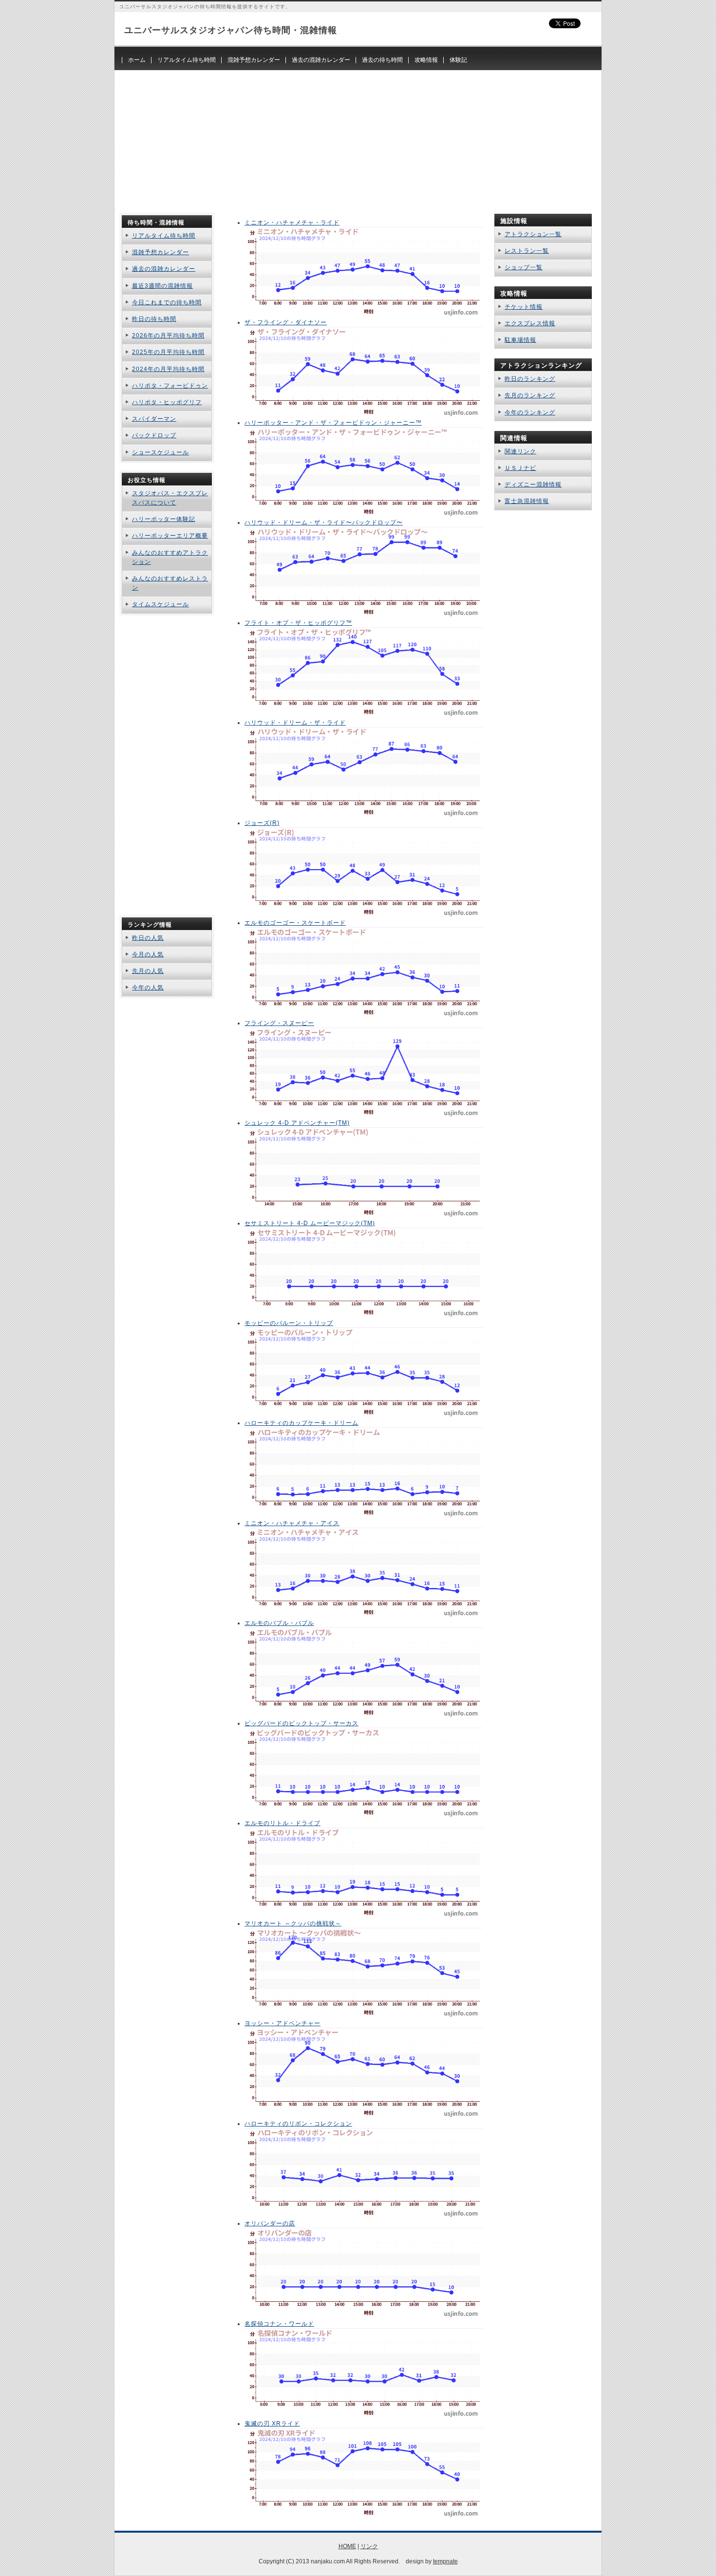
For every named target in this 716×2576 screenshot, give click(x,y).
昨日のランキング (530, 379)
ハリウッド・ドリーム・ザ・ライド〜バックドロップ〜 (324, 523)
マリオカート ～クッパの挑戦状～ (293, 1923)
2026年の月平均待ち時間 (168, 336)
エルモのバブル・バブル (279, 1623)
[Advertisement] (358, 138)
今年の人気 (148, 988)
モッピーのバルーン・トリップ (289, 1323)
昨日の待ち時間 (154, 319)
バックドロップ (154, 435)
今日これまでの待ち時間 (167, 302)
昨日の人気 (148, 938)
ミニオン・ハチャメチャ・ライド (292, 223)
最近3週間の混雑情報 (162, 286)
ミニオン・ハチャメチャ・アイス (292, 1523)
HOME (347, 2546)
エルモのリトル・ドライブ (283, 1823)
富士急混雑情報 (527, 501)
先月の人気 (148, 971)
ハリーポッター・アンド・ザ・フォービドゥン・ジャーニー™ (333, 423)
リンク (369, 2546)
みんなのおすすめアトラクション (170, 557)
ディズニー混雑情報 (533, 485)
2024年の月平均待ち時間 (168, 369)
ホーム (137, 60)
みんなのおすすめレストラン (170, 583)
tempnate (445, 2561)
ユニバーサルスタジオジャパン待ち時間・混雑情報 (231, 30)
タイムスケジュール (160, 604)
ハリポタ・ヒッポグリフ (167, 402)
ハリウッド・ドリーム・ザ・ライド (295, 723)
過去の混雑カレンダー (321, 60)
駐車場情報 (520, 340)
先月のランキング (530, 395)
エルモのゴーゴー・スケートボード (295, 923)
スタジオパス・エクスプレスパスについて (170, 498)
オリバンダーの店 (270, 2223)
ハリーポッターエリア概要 (170, 536)
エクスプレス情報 (530, 323)
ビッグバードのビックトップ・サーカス (301, 1723)
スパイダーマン (154, 419)
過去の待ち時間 (382, 60)
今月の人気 (148, 954)
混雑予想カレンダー (254, 60)
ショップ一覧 (524, 267)
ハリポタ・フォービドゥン (170, 386)
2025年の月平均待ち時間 (168, 352)
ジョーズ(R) (262, 823)
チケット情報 (524, 307)
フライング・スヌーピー (279, 1023)
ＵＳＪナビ (520, 468)
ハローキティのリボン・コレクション (298, 2124)
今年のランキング (530, 412)
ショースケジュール (160, 452)
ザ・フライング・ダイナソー (286, 322)
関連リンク (520, 451)
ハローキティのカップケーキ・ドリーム (301, 1423)
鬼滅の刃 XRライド (272, 2424)
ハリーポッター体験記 (164, 519)
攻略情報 (426, 60)
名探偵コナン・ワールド (279, 2324)
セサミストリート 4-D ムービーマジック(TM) (310, 1223)
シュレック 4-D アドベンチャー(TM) (297, 1123)
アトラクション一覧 (533, 234)
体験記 (458, 60)
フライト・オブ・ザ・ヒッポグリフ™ (298, 623)
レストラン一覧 (527, 251)
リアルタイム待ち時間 (187, 60)
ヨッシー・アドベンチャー (283, 2023)
